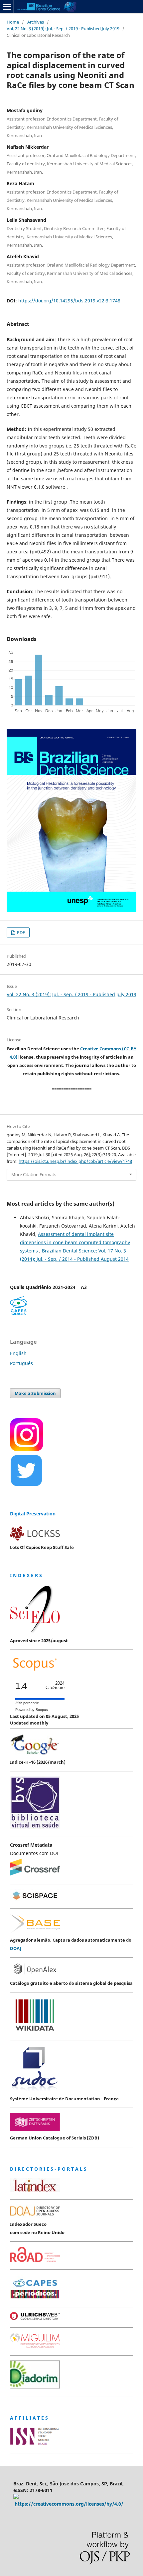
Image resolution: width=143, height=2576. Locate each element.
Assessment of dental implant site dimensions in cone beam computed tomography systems (75, 1242)
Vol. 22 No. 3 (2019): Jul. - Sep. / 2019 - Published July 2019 (63, 29)
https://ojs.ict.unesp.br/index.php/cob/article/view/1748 (75, 1161)
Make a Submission (35, 1393)
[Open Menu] (7, 7)
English (18, 1353)
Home (13, 22)
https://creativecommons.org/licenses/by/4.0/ (69, 2504)
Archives (36, 22)
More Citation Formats (34, 1174)
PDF (20, 932)
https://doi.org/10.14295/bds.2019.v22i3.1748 (69, 301)
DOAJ (16, 1948)
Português (21, 1363)
